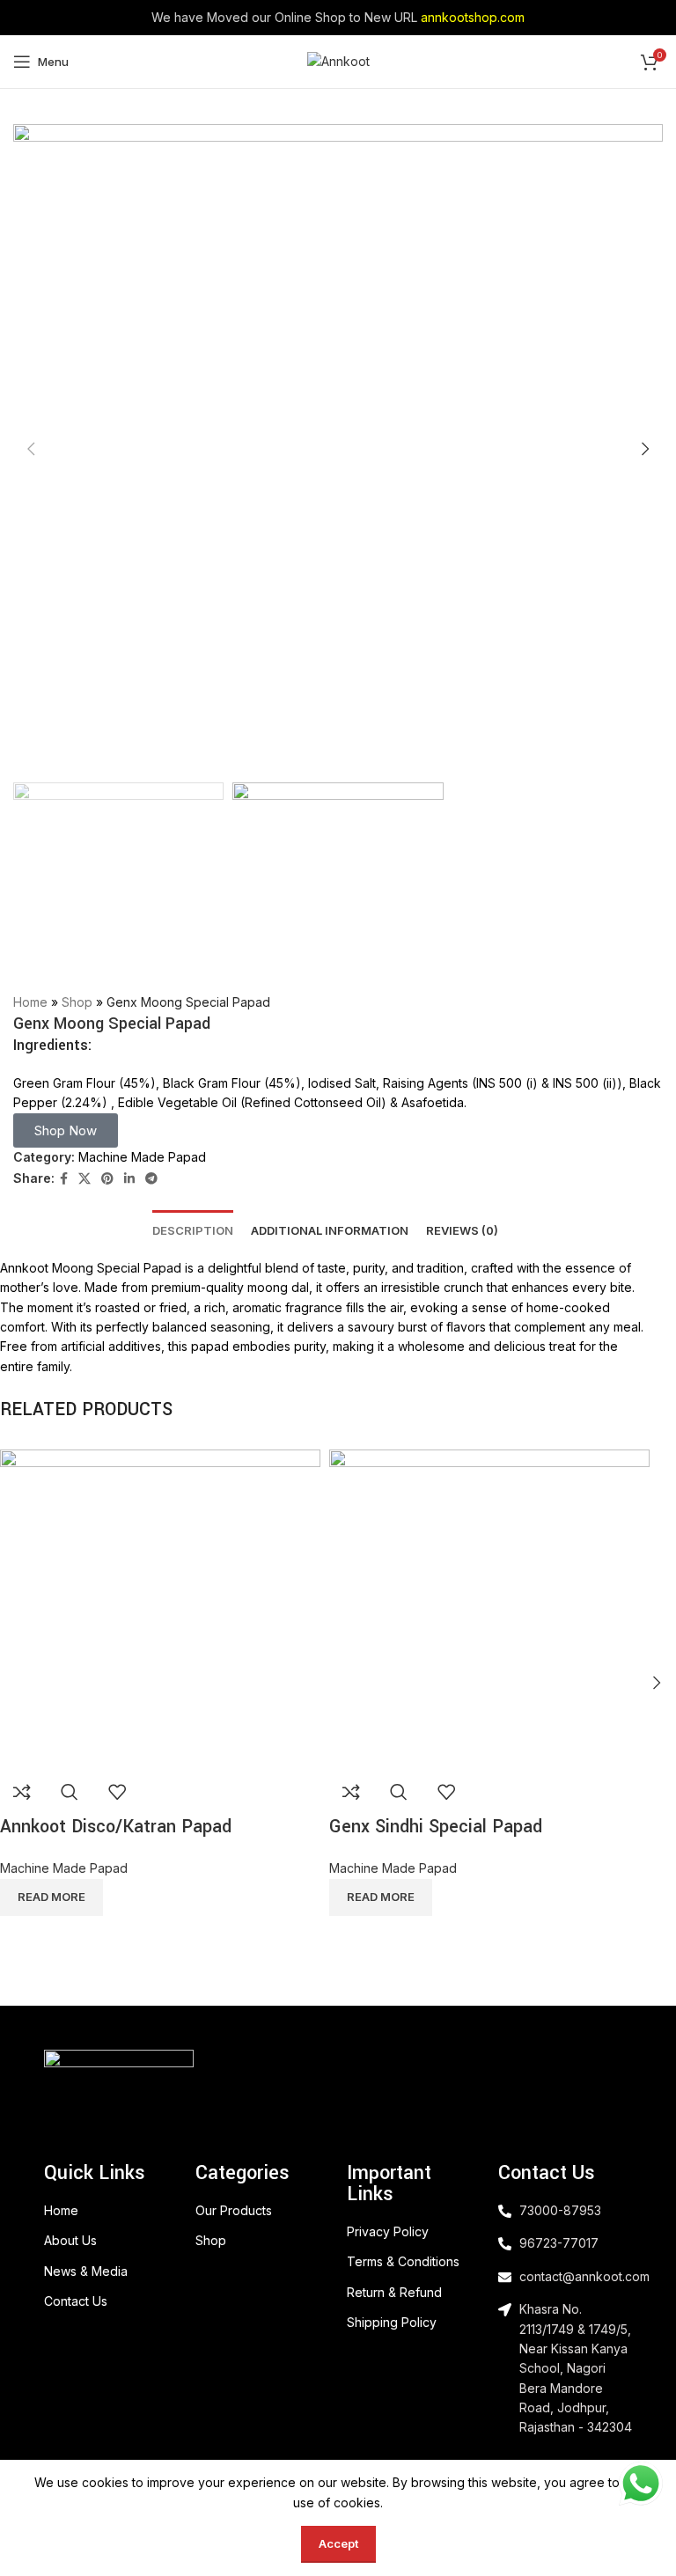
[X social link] (84, 1179)
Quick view (70, 1792)
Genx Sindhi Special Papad (436, 1827)
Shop (77, 1002)
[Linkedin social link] (129, 1179)
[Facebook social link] (64, 1179)
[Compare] (22, 1792)
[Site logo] (338, 60)
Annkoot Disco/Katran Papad (116, 1827)
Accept (338, 2543)
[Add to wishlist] (117, 1792)
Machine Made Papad (142, 1157)
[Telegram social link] (151, 1179)
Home (30, 1002)
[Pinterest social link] (107, 1179)
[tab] (193, 1225)
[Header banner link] (338, 18)
